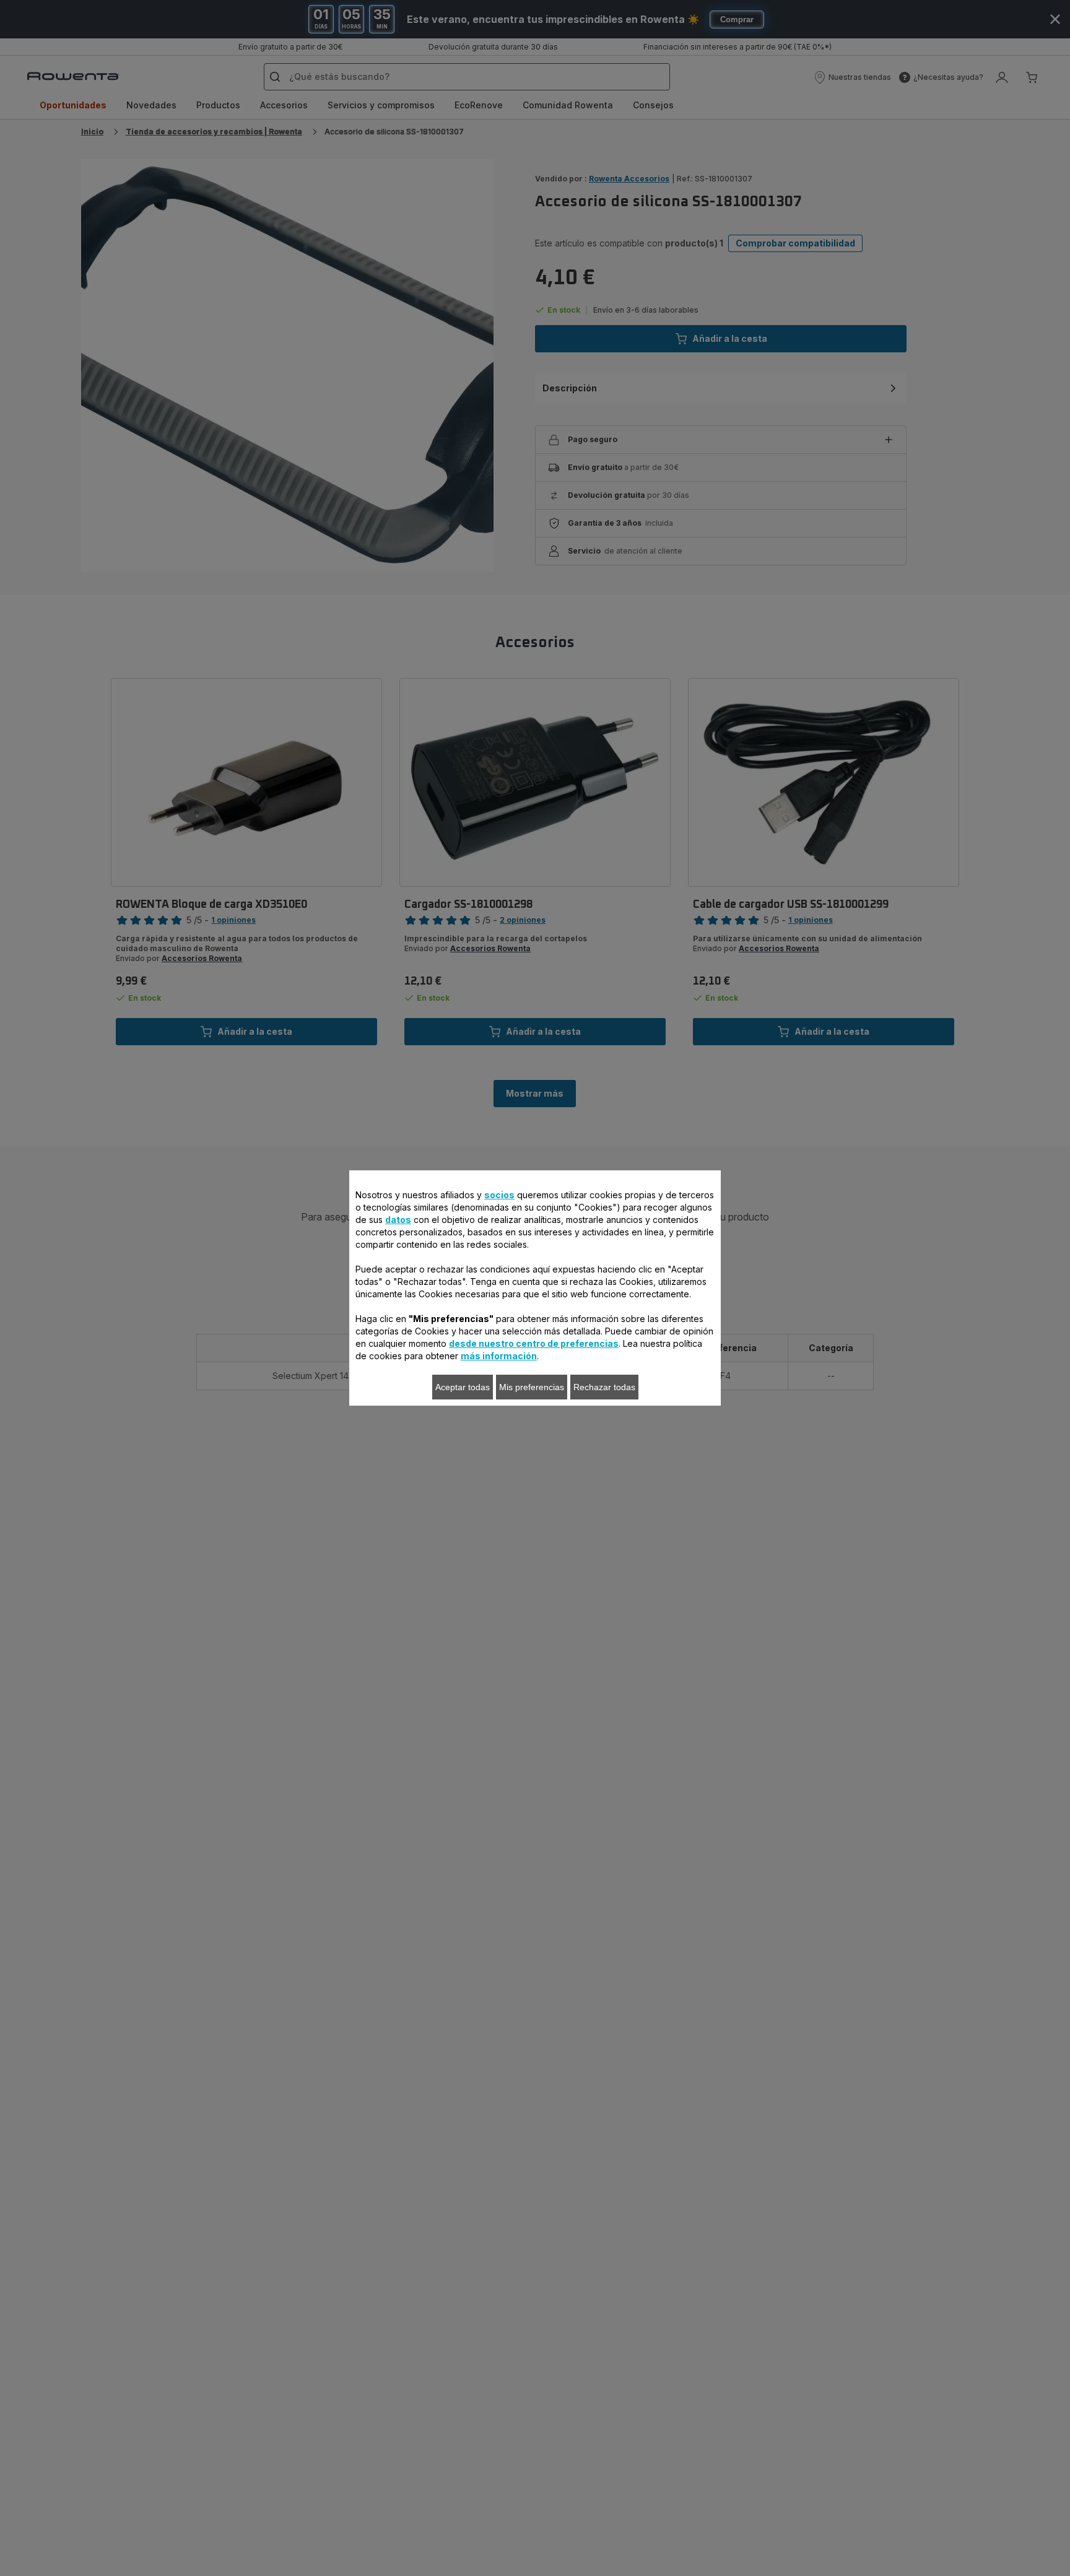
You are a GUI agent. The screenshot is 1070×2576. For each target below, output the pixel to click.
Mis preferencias (532, 1387)
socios (499, 1195)
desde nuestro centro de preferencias (534, 1343)
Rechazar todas (604, 1387)
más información (499, 1356)
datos (398, 1220)
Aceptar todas (463, 1387)
